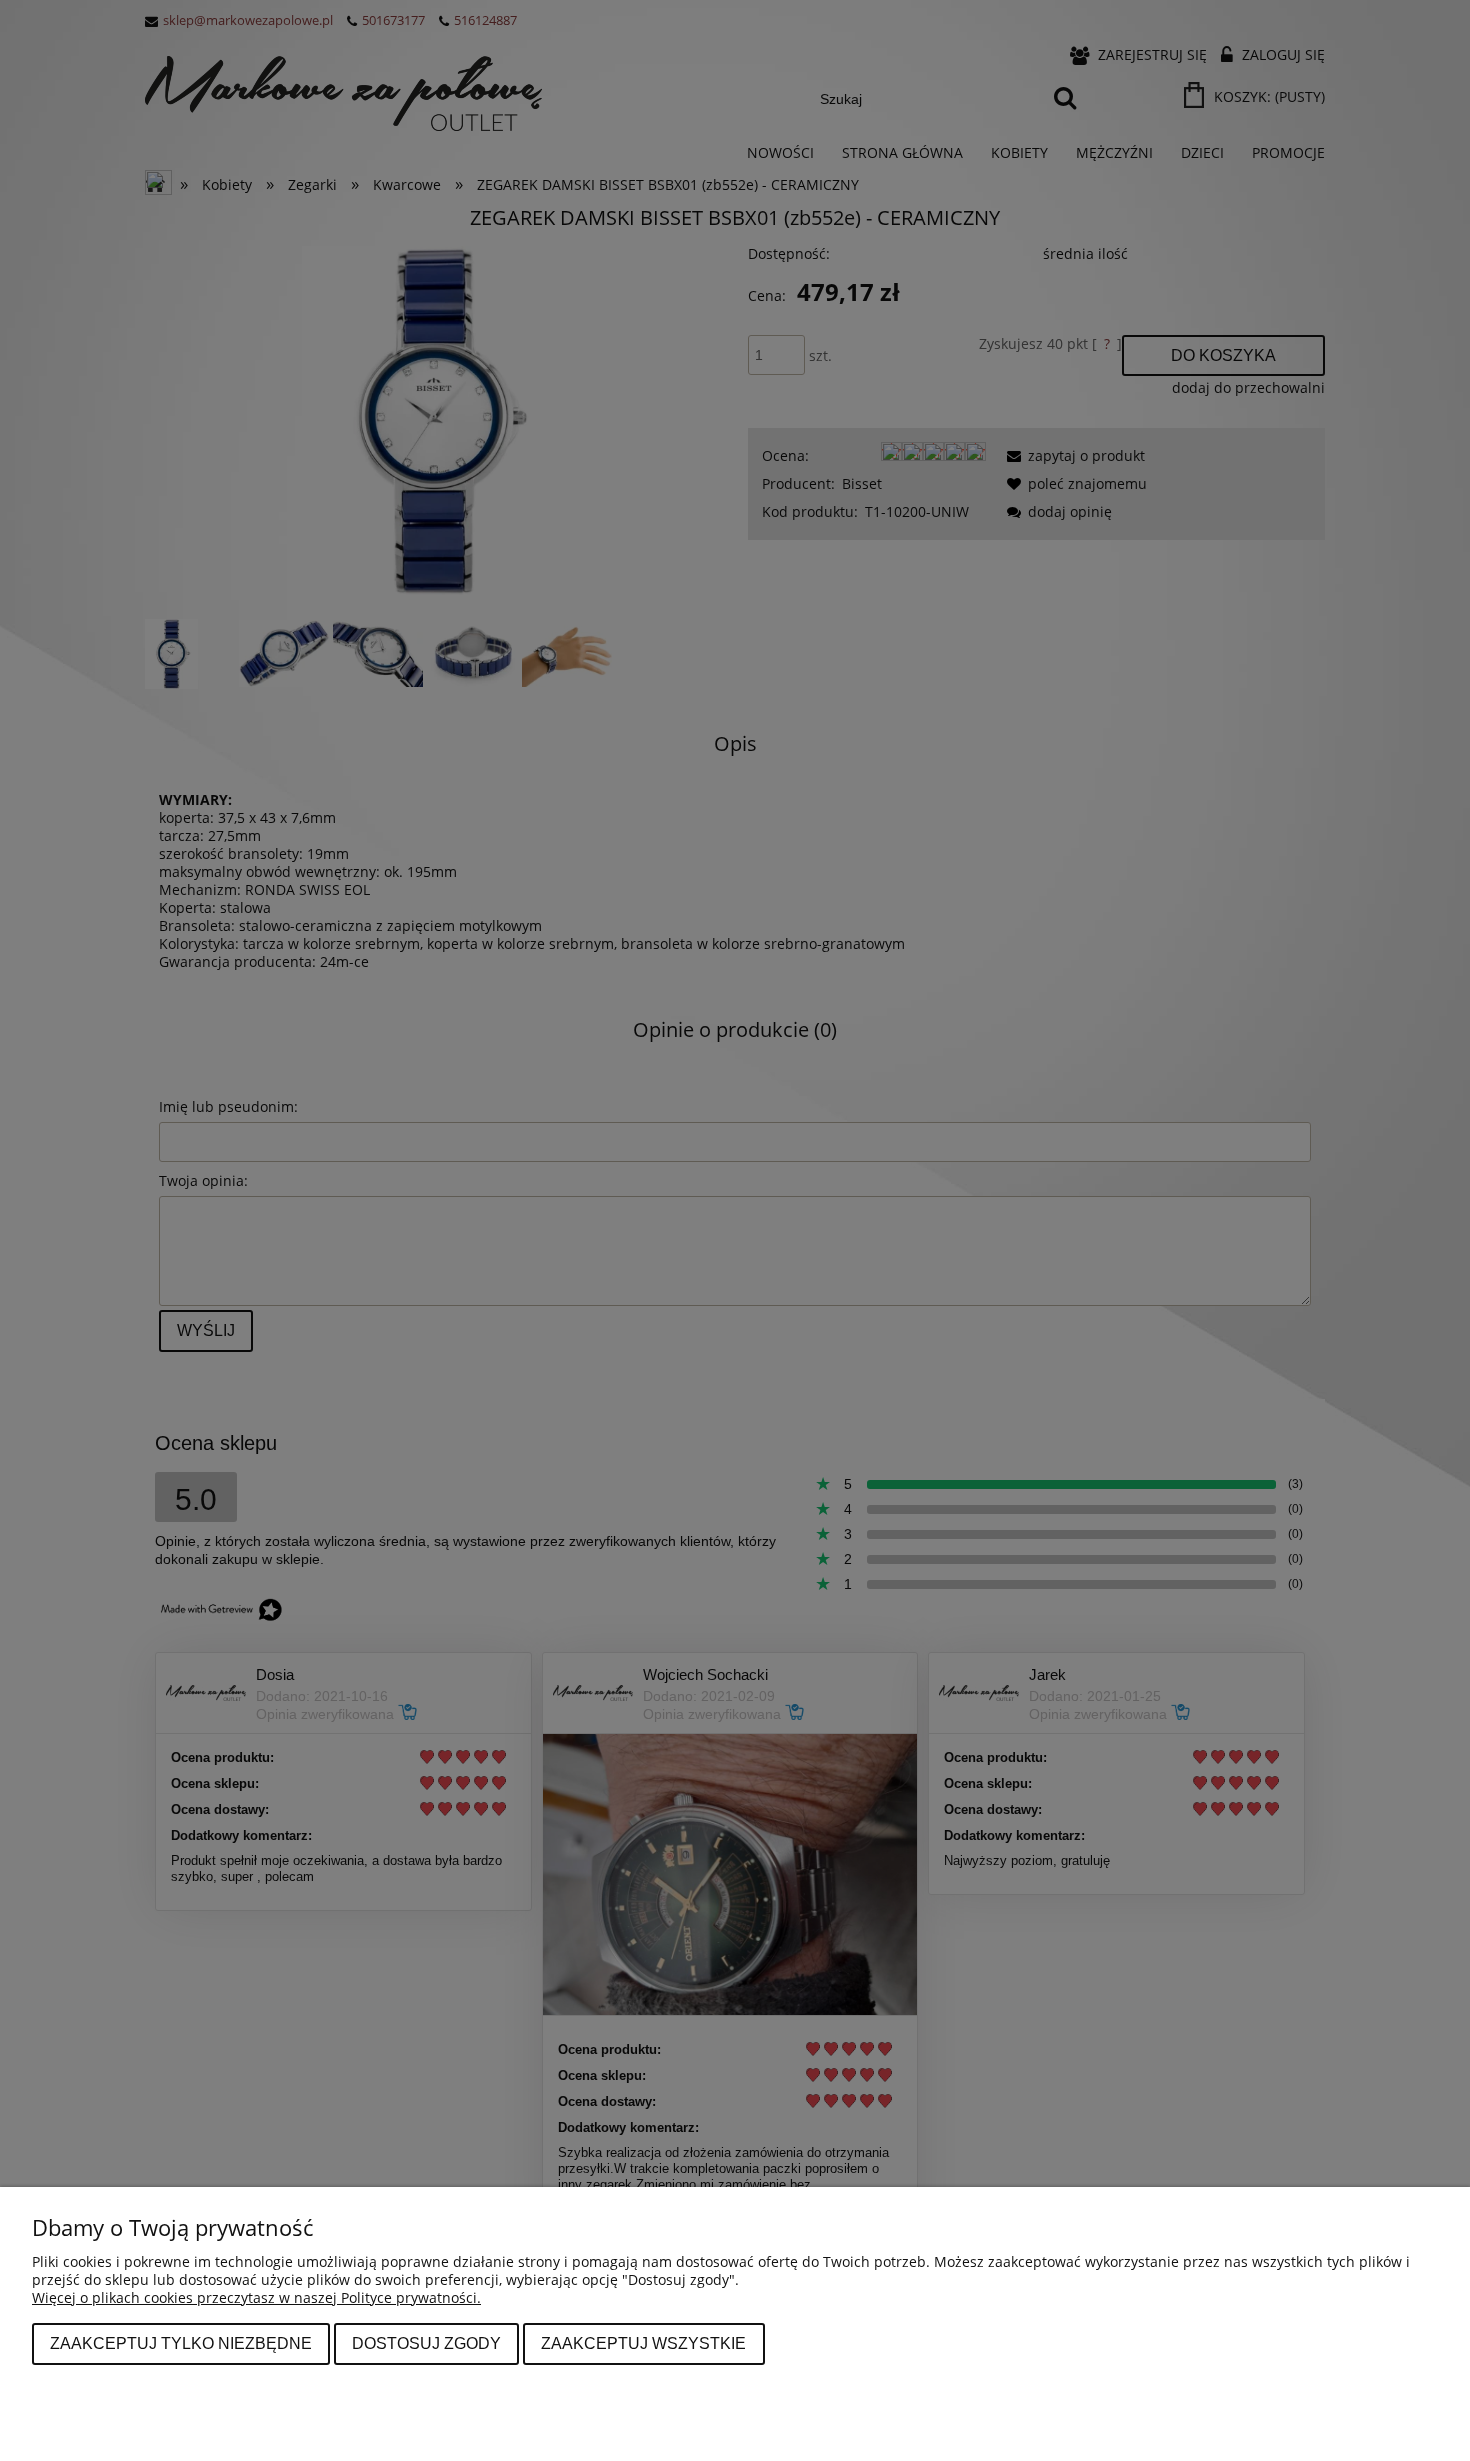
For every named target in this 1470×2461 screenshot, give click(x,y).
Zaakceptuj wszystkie (643, 2343)
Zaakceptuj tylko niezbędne (181, 2343)
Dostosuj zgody (426, 2343)
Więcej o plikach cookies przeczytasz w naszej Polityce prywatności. (256, 2297)
